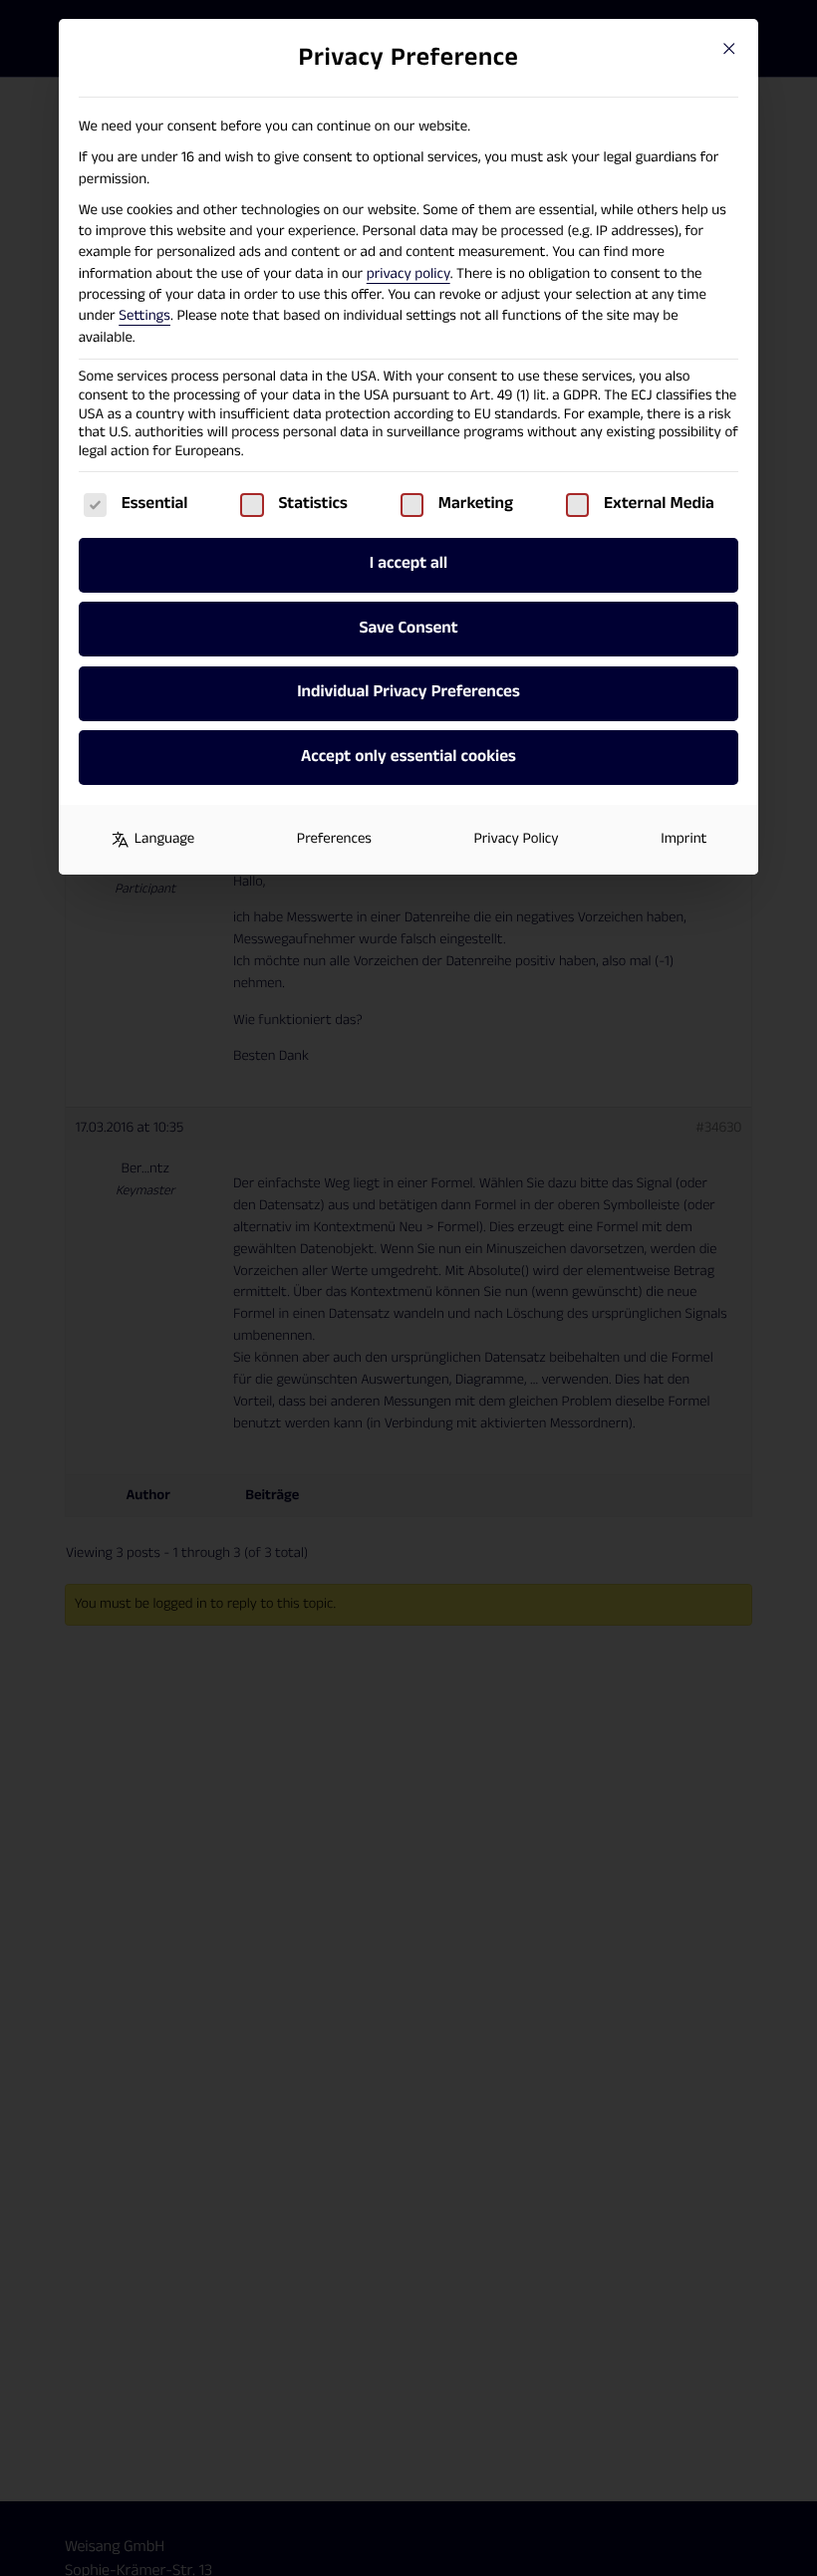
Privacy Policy (516, 839)
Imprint (683, 839)
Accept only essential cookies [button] (408, 757)
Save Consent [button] (408, 629)
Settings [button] (144, 316)
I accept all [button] (408, 564)
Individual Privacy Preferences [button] (408, 692)
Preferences (334, 839)
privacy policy (408, 274)
